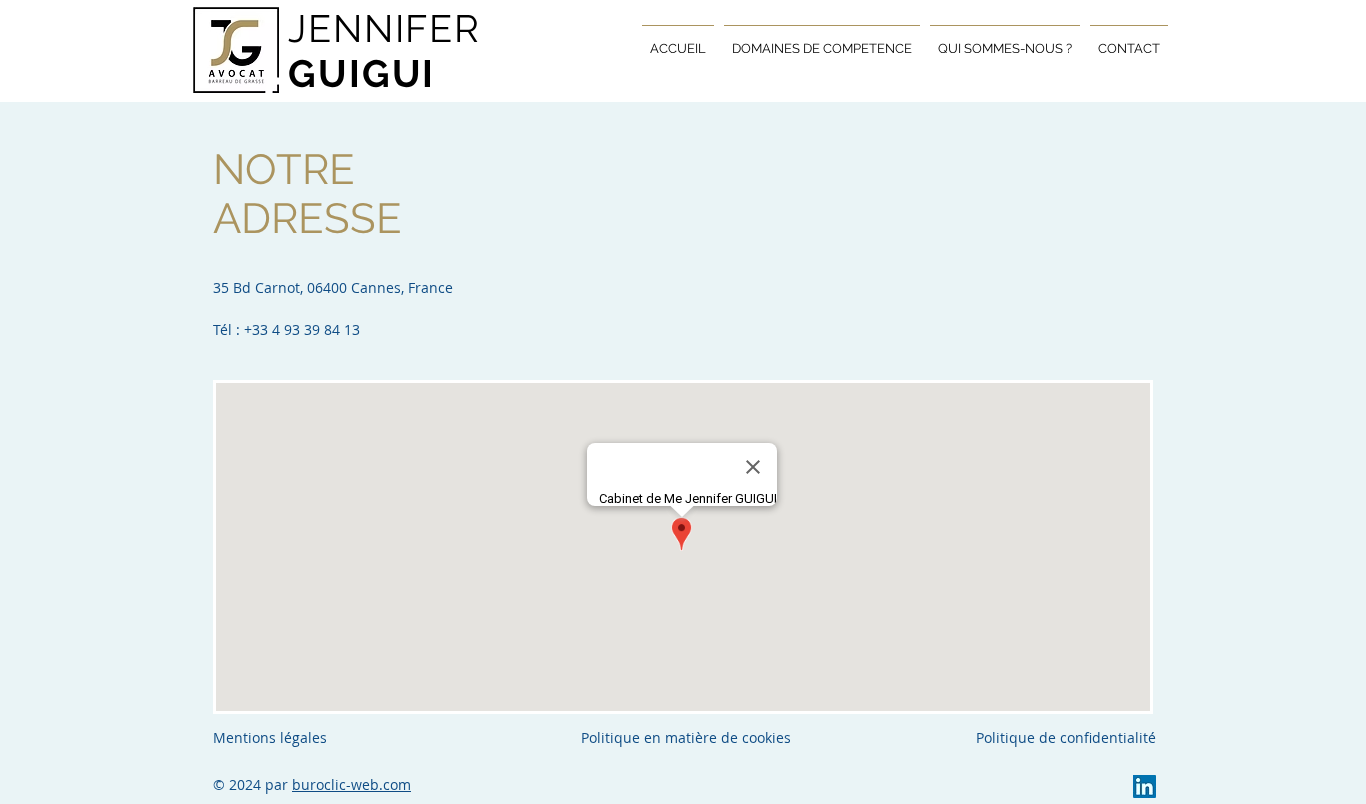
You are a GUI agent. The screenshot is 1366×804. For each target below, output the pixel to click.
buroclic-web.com (351, 784)
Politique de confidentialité (1066, 737)
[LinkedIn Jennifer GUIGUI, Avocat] (1144, 786)
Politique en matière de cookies (688, 737)
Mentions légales (270, 737)
